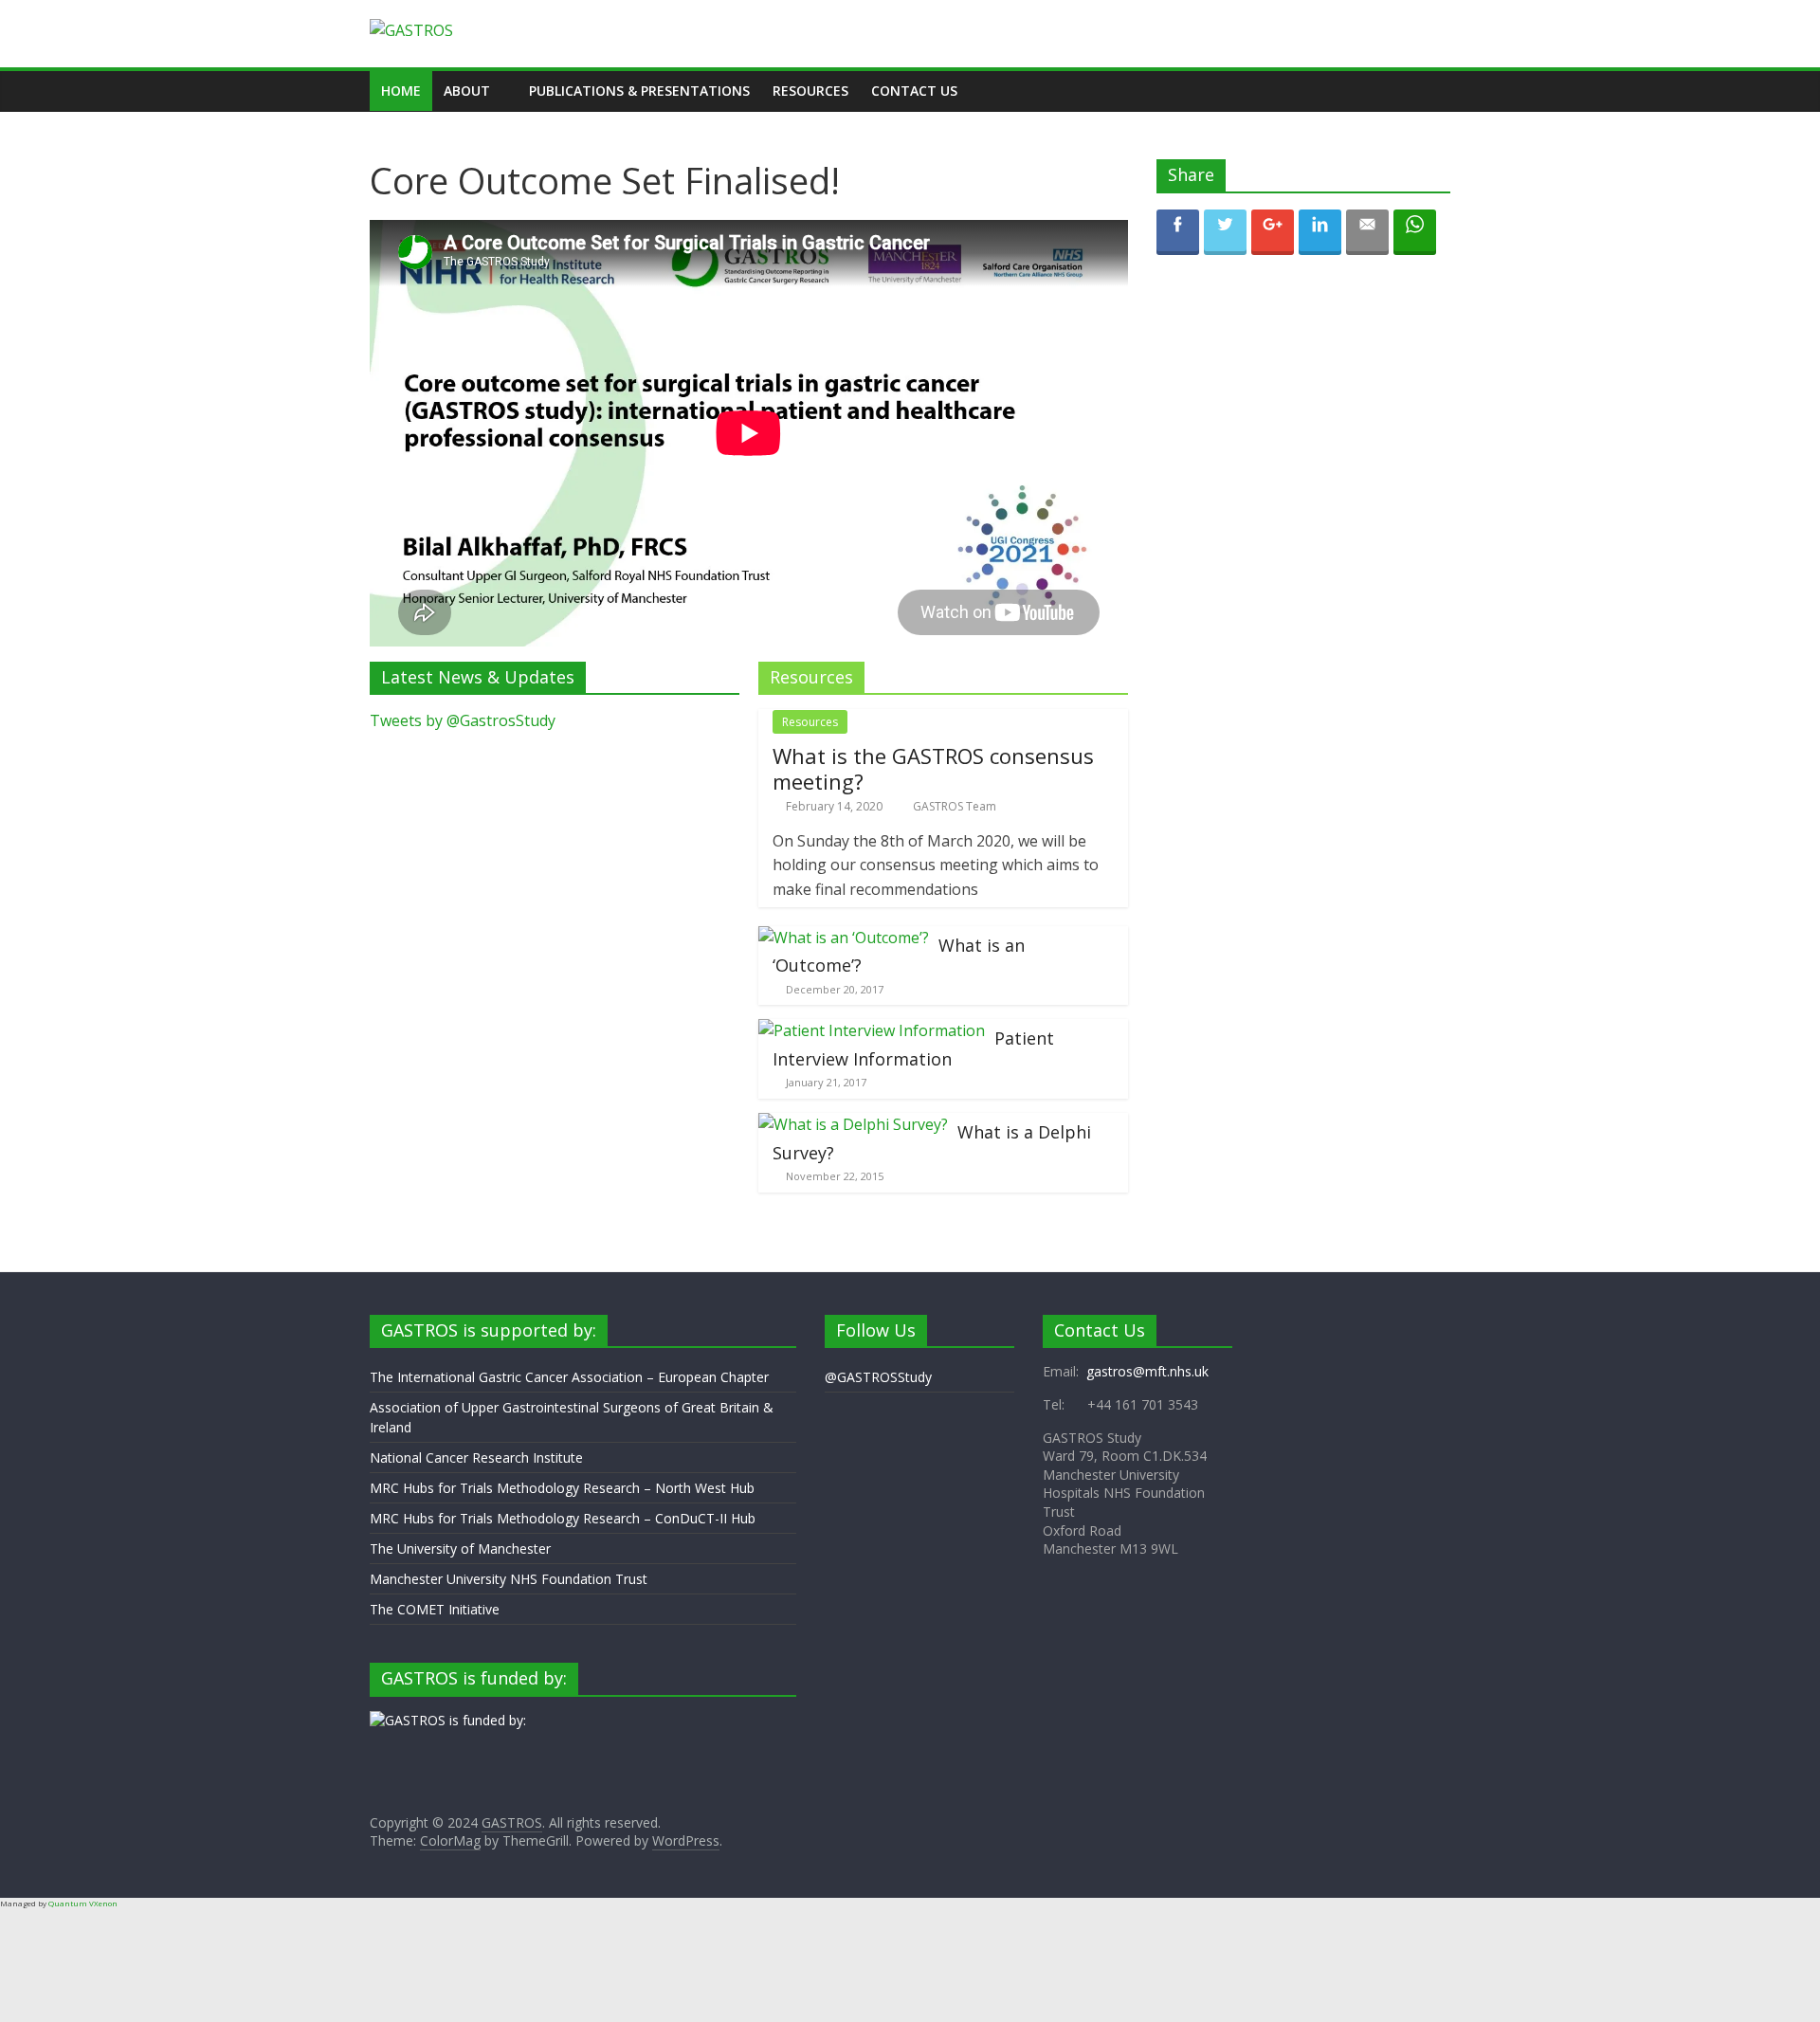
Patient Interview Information (913, 1048)
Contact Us (914, 91)
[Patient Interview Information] (872, 1030)
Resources (810, 91)
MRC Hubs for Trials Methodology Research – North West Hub (562, 1488)
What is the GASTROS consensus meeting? (933, 768)
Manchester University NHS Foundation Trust (509, 1579)
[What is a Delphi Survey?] (853, 1124)
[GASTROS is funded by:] (448, 1720)
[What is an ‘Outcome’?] (844, 938)
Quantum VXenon (83, 1903)
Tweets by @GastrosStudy (463, 720)
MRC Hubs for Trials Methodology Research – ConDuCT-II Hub (563, 1518)
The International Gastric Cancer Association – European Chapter (569, 1377)
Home (401, 91)
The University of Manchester (460, 1548)
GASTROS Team (955, 806)
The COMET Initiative (435, 1609)
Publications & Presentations (639, 91)
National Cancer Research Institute (476, 1457)
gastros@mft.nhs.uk (1147, 1371)
